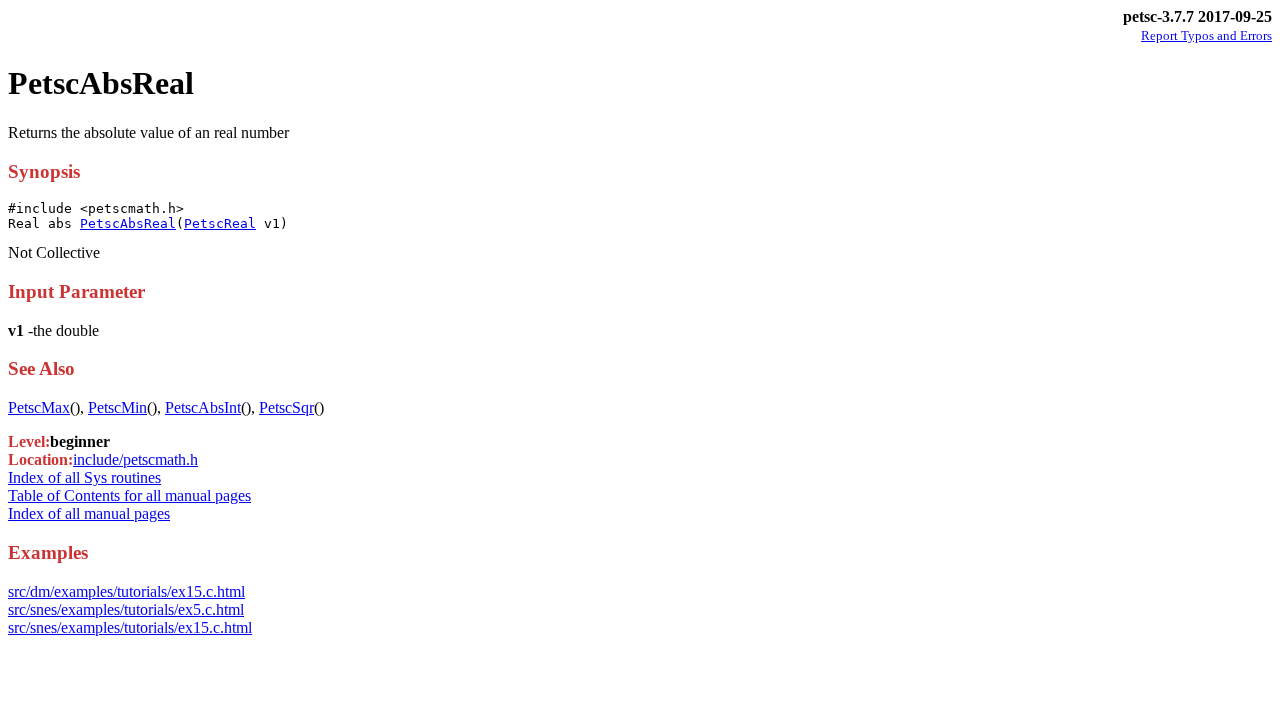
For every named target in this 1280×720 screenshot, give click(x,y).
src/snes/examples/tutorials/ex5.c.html (126, 609)
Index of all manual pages (89, 513)
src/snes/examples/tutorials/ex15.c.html (130, 627)
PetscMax (39, 407)
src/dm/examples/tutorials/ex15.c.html (126, 591)
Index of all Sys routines (84, 477)
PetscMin (117, 407)
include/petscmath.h (135, 459)
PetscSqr (286, 407)
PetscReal (220, 223)
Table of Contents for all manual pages (129, 495)
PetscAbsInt (203, 407)
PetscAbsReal (128, 223)
